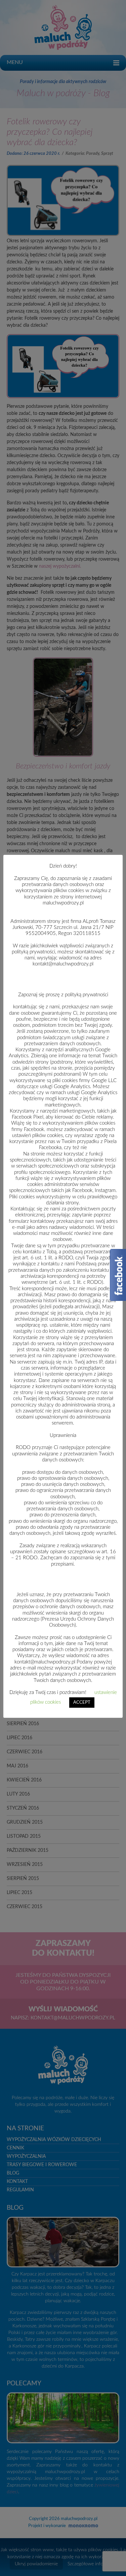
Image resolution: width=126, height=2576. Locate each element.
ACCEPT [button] (82, 1703)
